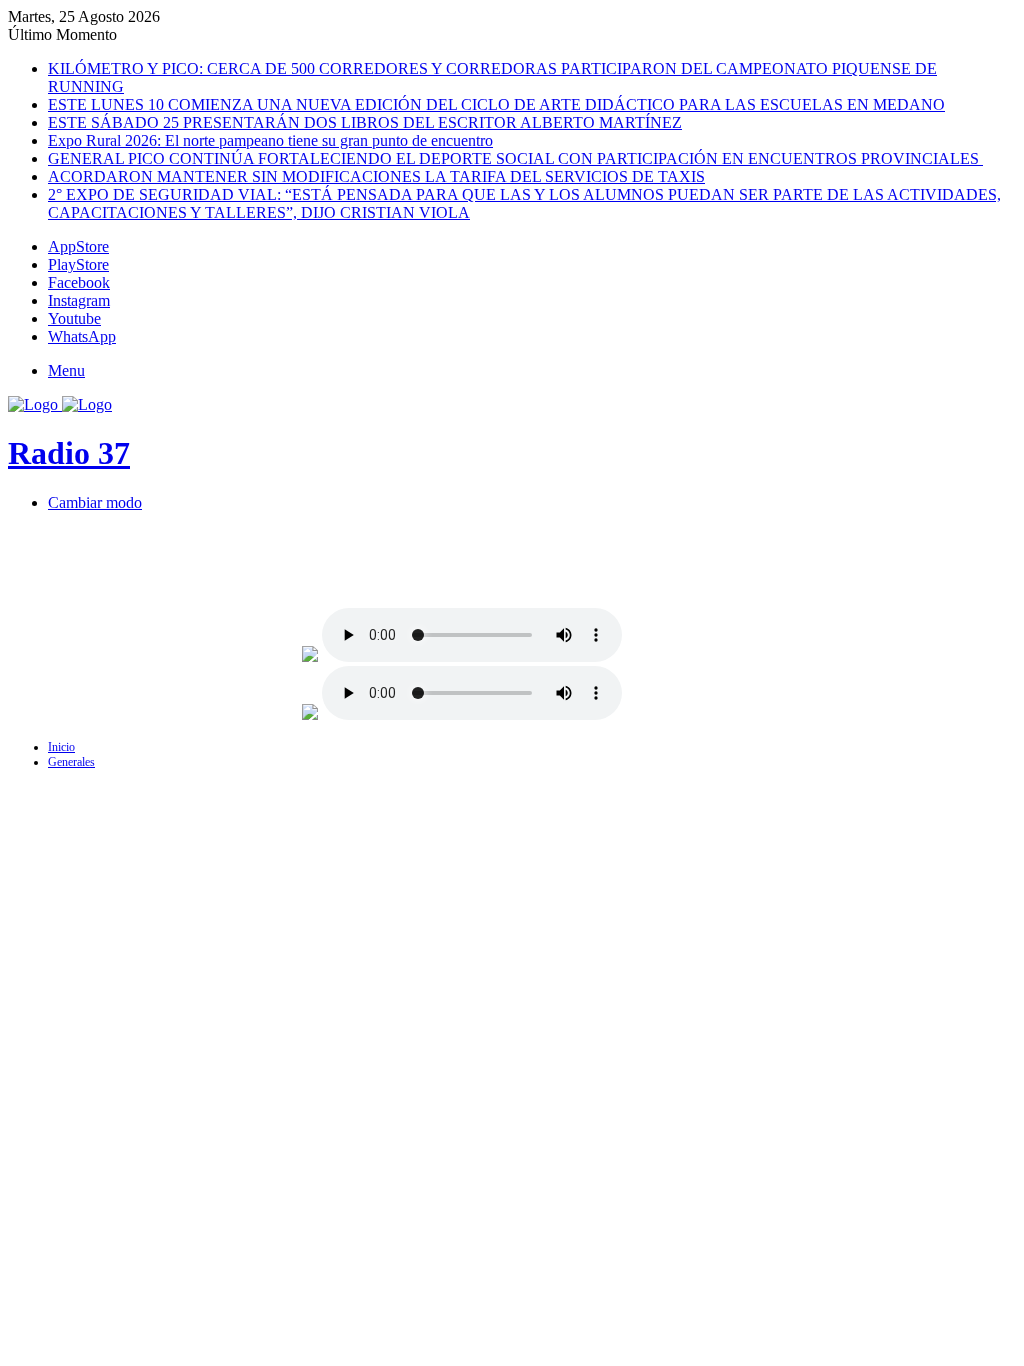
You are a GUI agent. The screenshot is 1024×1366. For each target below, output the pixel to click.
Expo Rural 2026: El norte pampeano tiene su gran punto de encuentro (270, 140)
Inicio (61, 747)
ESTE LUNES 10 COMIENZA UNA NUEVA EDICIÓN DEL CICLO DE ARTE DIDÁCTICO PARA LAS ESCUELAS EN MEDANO (496, 104)
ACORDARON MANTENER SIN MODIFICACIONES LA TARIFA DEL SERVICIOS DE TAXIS (376, 176)
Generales (71, 762)
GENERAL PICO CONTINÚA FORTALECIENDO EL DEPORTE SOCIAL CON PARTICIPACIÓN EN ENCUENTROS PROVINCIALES (515, 158)
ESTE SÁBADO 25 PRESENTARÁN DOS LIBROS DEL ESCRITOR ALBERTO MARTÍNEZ (365, 122)
